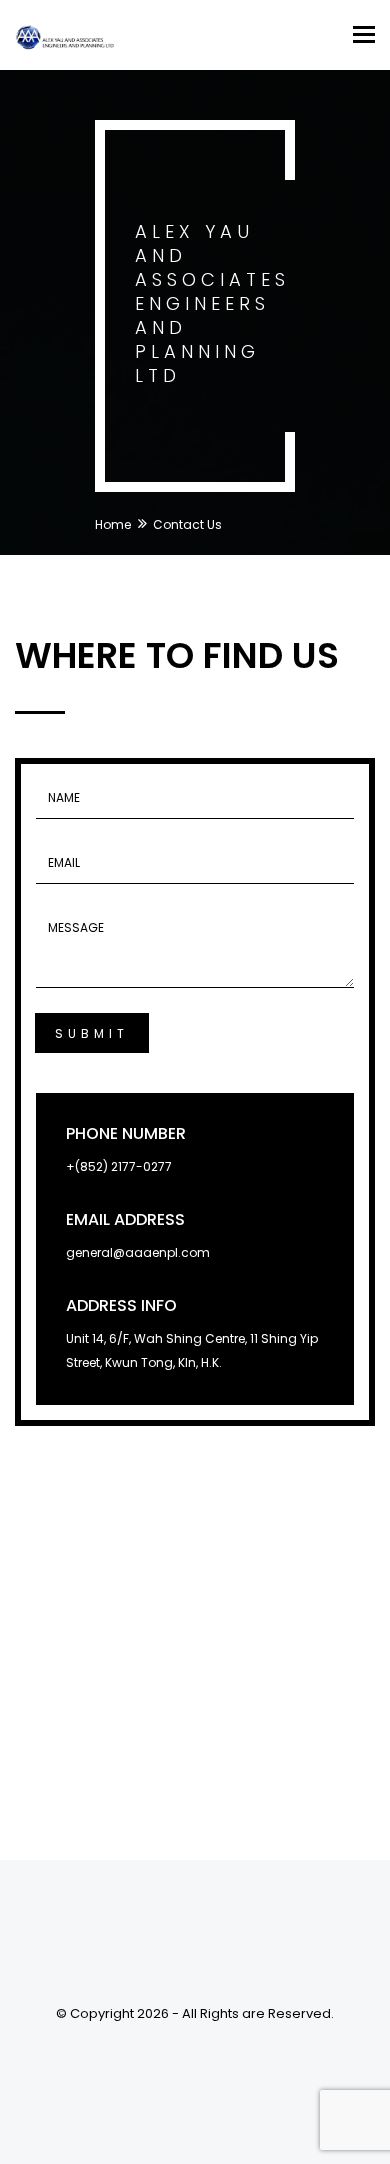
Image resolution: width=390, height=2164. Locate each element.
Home (113, 524)
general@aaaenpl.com (138, 1252)
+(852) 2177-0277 (119, 1166)
